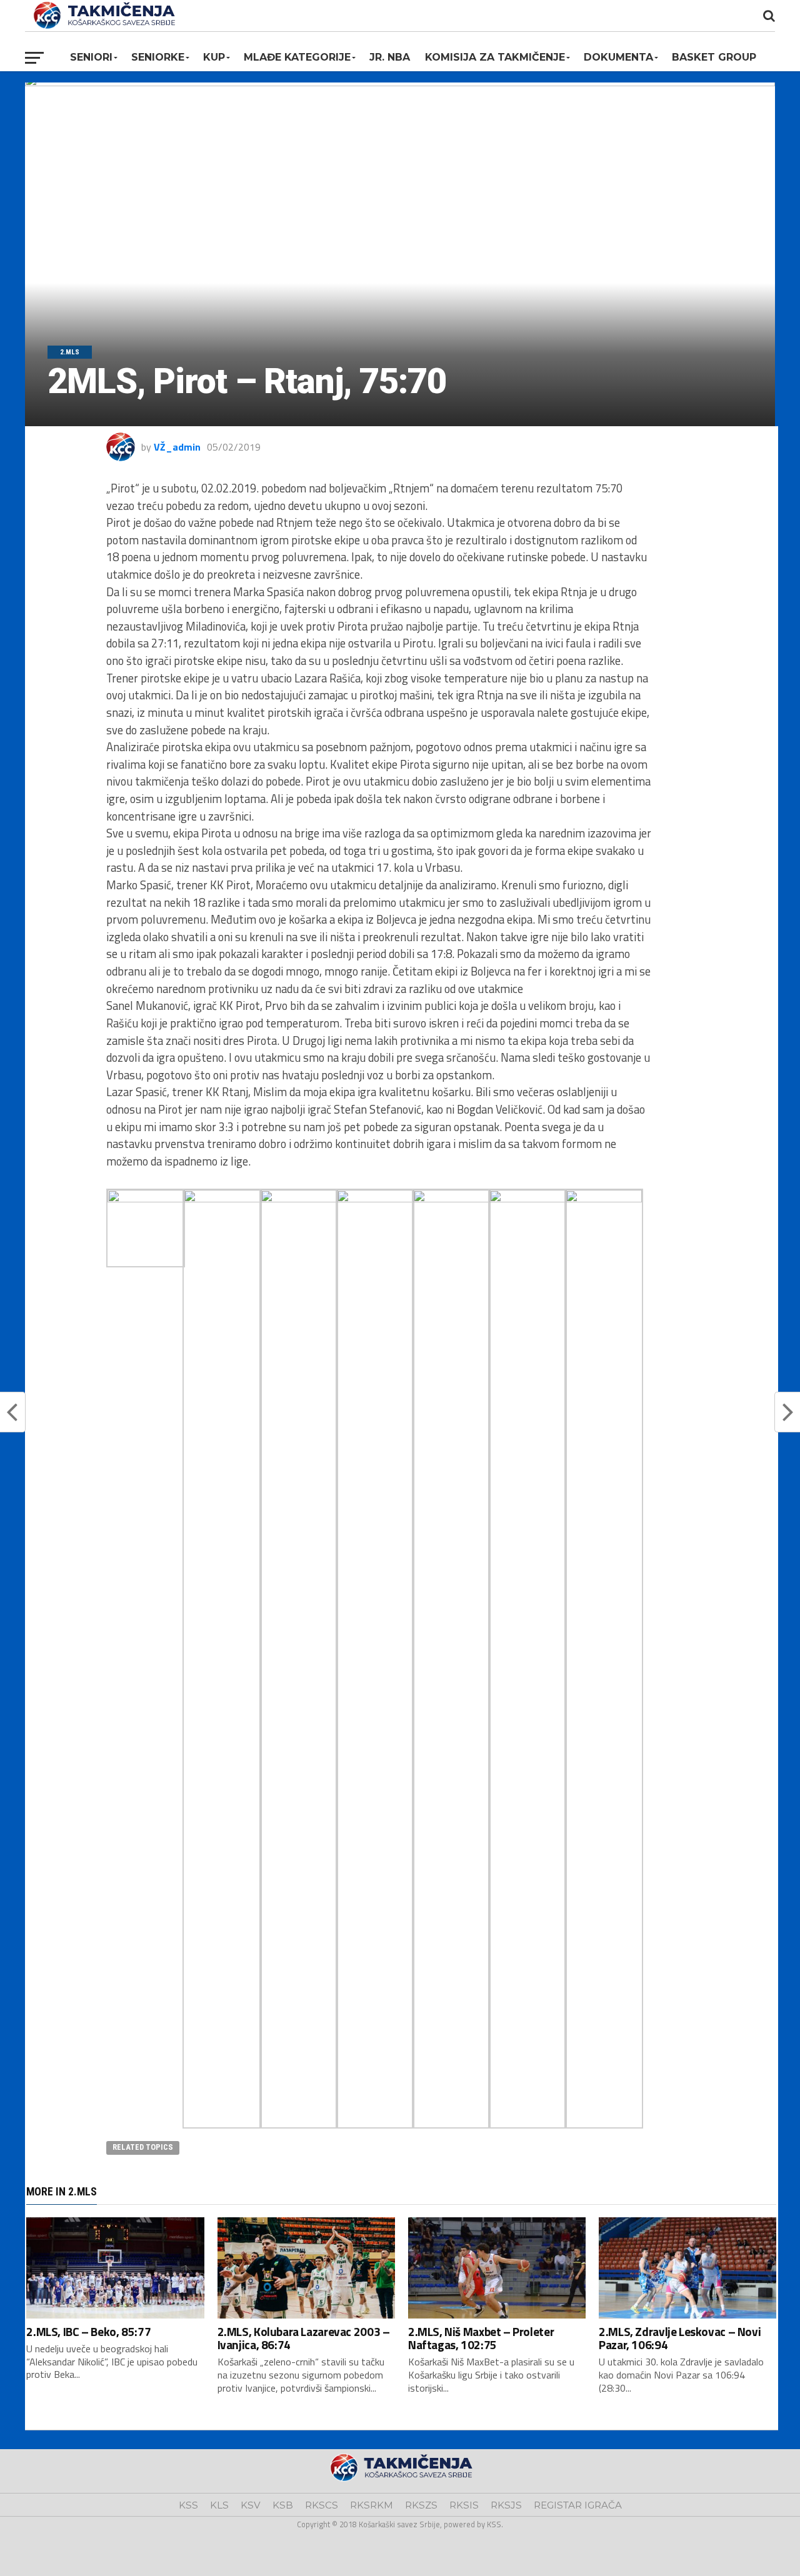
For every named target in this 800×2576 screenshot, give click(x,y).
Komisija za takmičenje (495, 57)
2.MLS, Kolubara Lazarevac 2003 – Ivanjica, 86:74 (304, 2338)
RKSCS (322, 2505)
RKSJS (506, 2505)
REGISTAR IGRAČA (578, 2505)
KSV (251, 2505)
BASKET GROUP (714, 57)
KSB (283, 2505)
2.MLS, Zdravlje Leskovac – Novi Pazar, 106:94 (680, 2338)
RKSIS (464, 2505)
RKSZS (421, 2505)
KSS (188, 2505)
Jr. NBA (390, 57)
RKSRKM (372, 2505)
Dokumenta (618, 57)
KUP (214, 57)
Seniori (91, 57)
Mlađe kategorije (297, 57)
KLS (219, 2505)
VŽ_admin (177, 447)
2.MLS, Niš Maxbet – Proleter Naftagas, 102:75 (481, 2338)
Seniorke (158, 57)
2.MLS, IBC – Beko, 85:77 (88, 2331)
